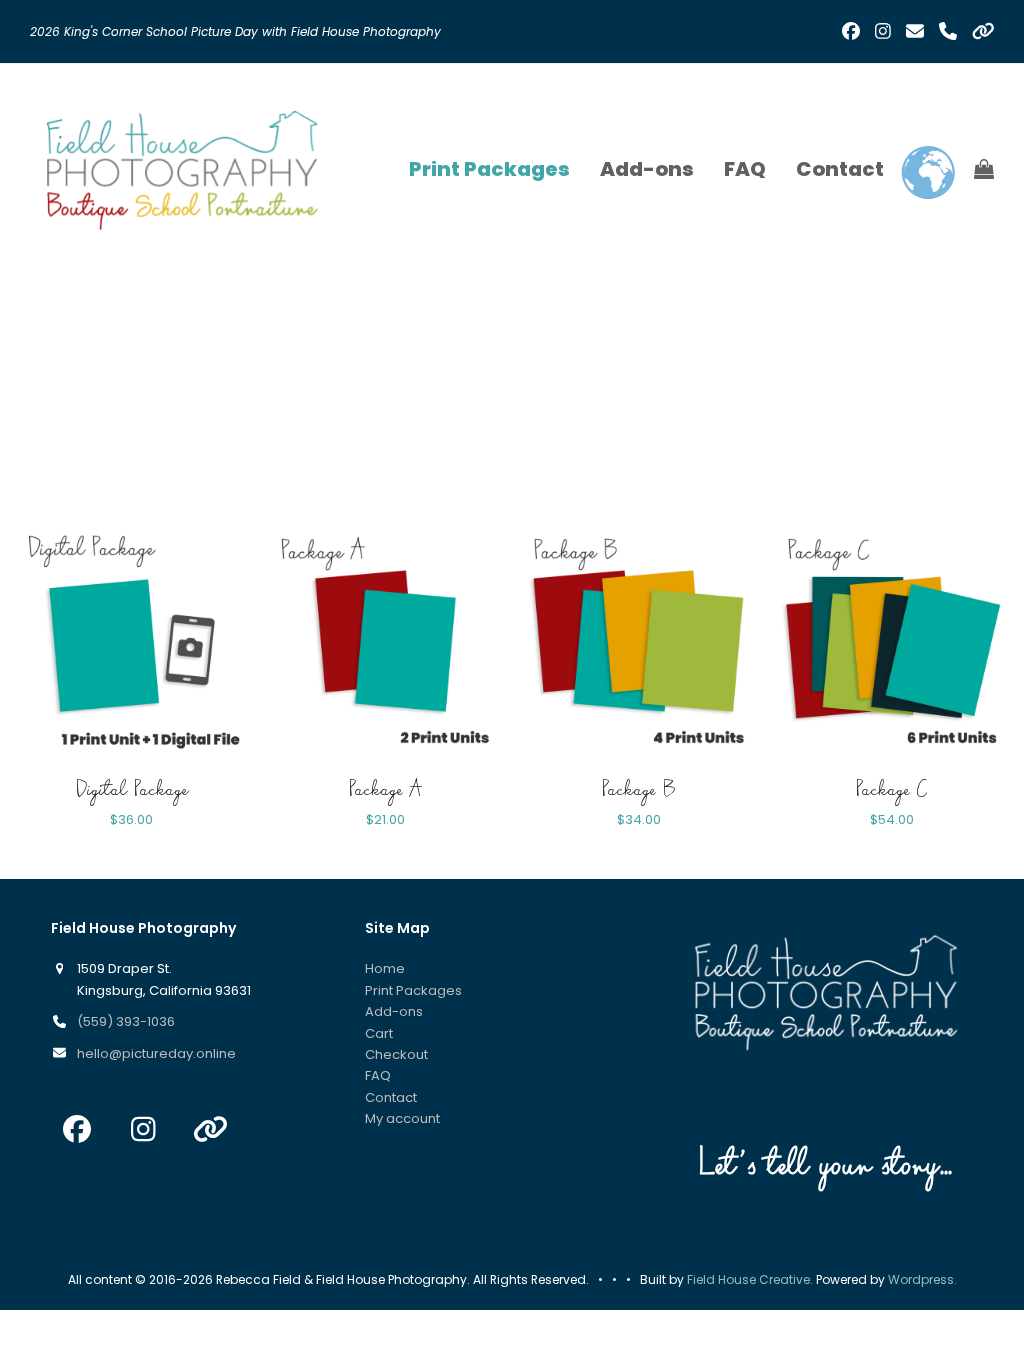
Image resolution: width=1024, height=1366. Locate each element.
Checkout (396, 1054)
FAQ (378, 1075)
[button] (984, 169)
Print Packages (413, 990)
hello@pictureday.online (156, 1053)
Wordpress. (922, 1279)
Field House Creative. (750, 1279)
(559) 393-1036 (126, 1021)
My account (402, 1118)
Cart (379, 1033)
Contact (391, 1097)
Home (385, 968)
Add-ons (394, 1011)
